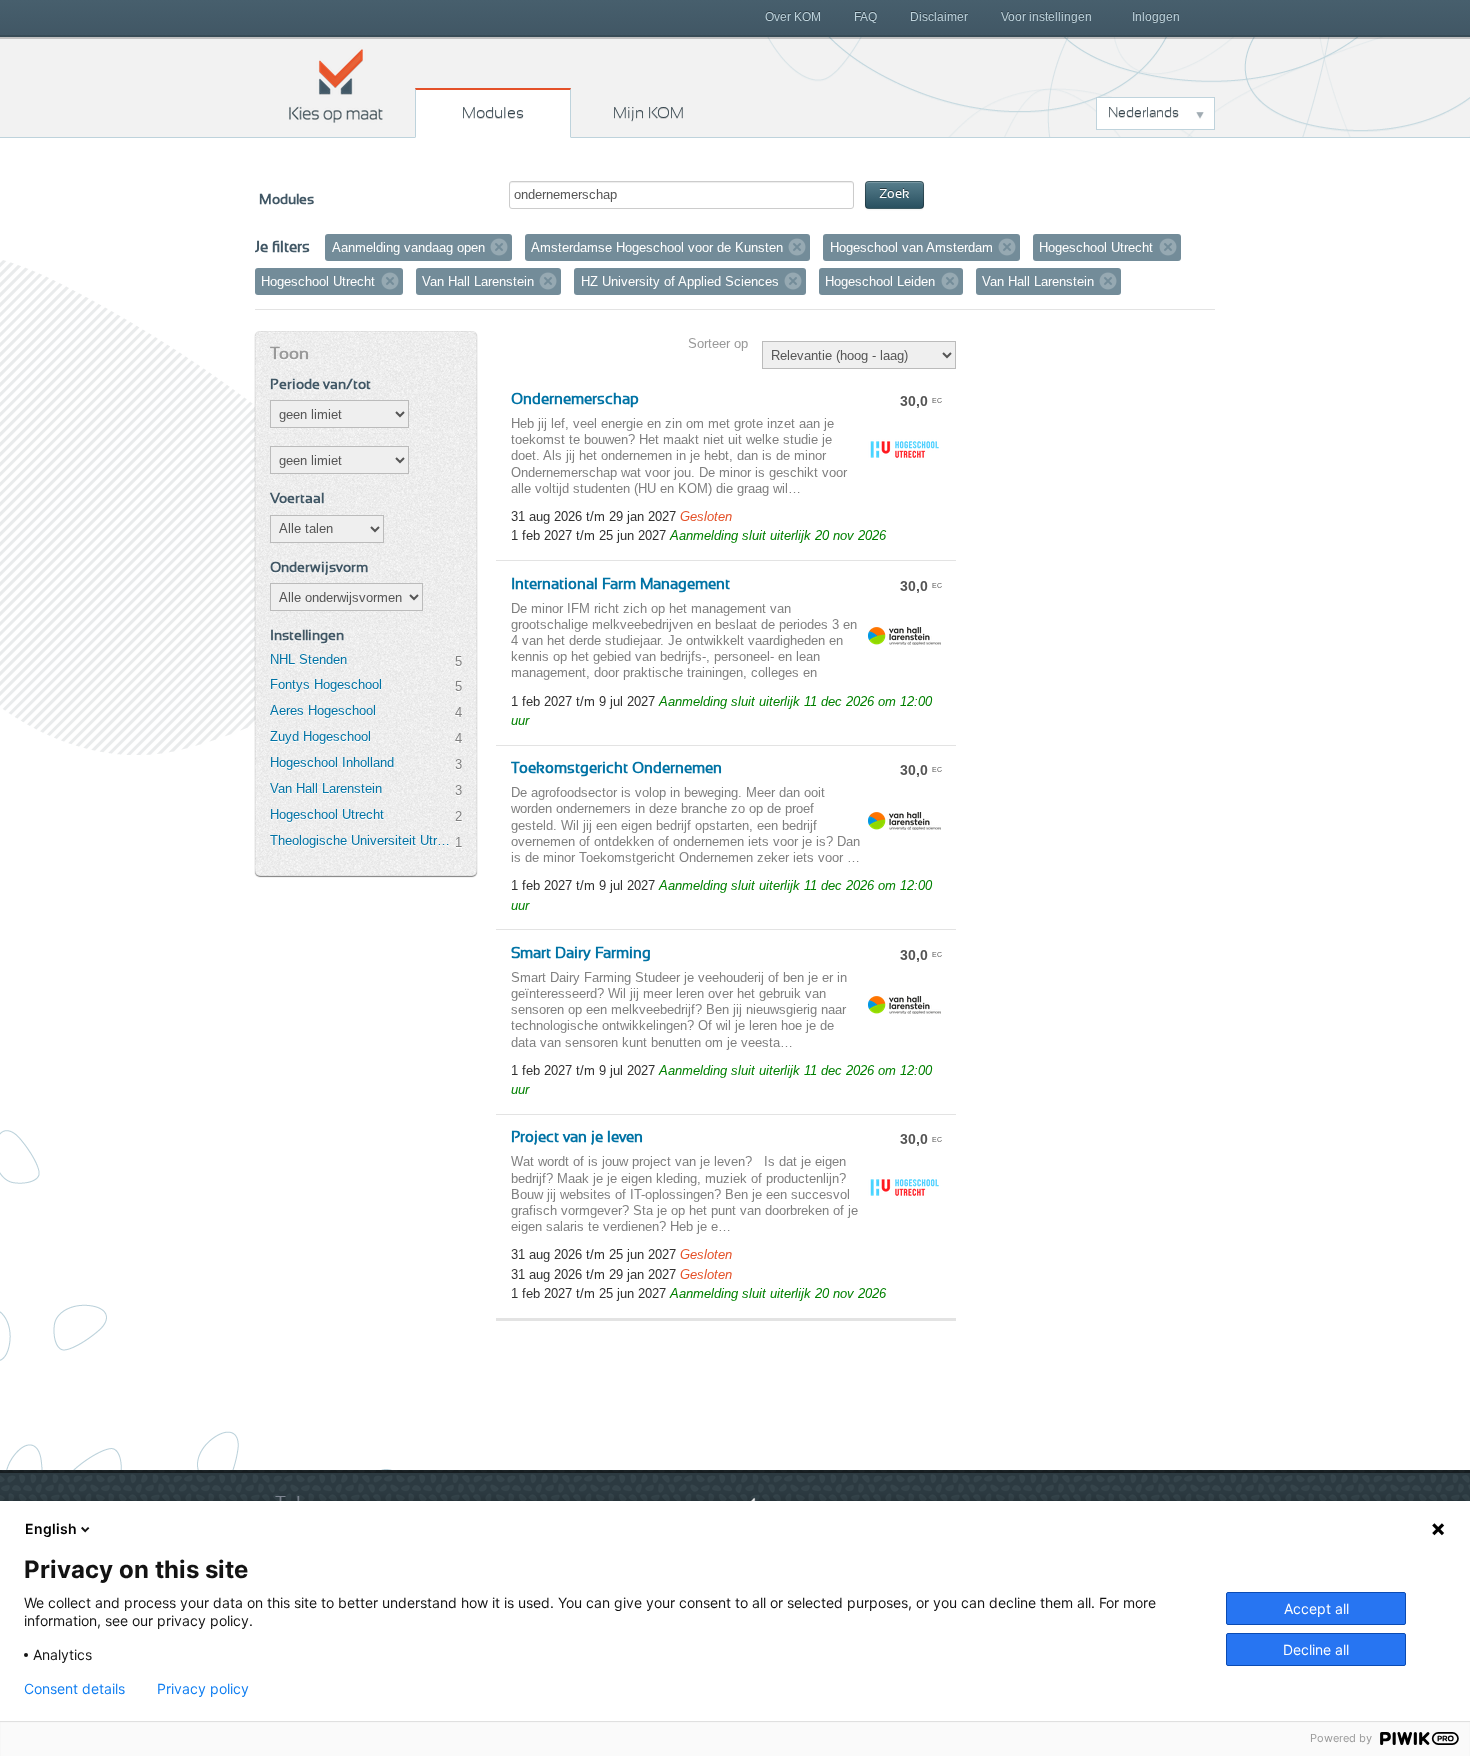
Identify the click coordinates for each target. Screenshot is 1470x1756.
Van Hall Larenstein (326, 788)
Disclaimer (939, 17)
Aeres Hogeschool (323, 710)
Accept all (1316, 1608)
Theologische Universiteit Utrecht (362, 840)
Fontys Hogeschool (326, 684)
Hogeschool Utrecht (327, 814)
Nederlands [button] (1143, 113)
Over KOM (793, 17)
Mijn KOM (648, 113)
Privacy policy (203, 1689)
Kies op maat (336, 85)
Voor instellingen (1046, 17)
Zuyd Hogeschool (320, 736)
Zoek (894, 194)
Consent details (74, 1689)
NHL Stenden (308, 659)
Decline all (1316, 1649)
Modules (493, 113)
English (51, 1528)
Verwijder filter (499, 247)
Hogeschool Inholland (332, 762)
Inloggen (1156, 17)
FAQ (865, 17)
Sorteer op (718, 343)
